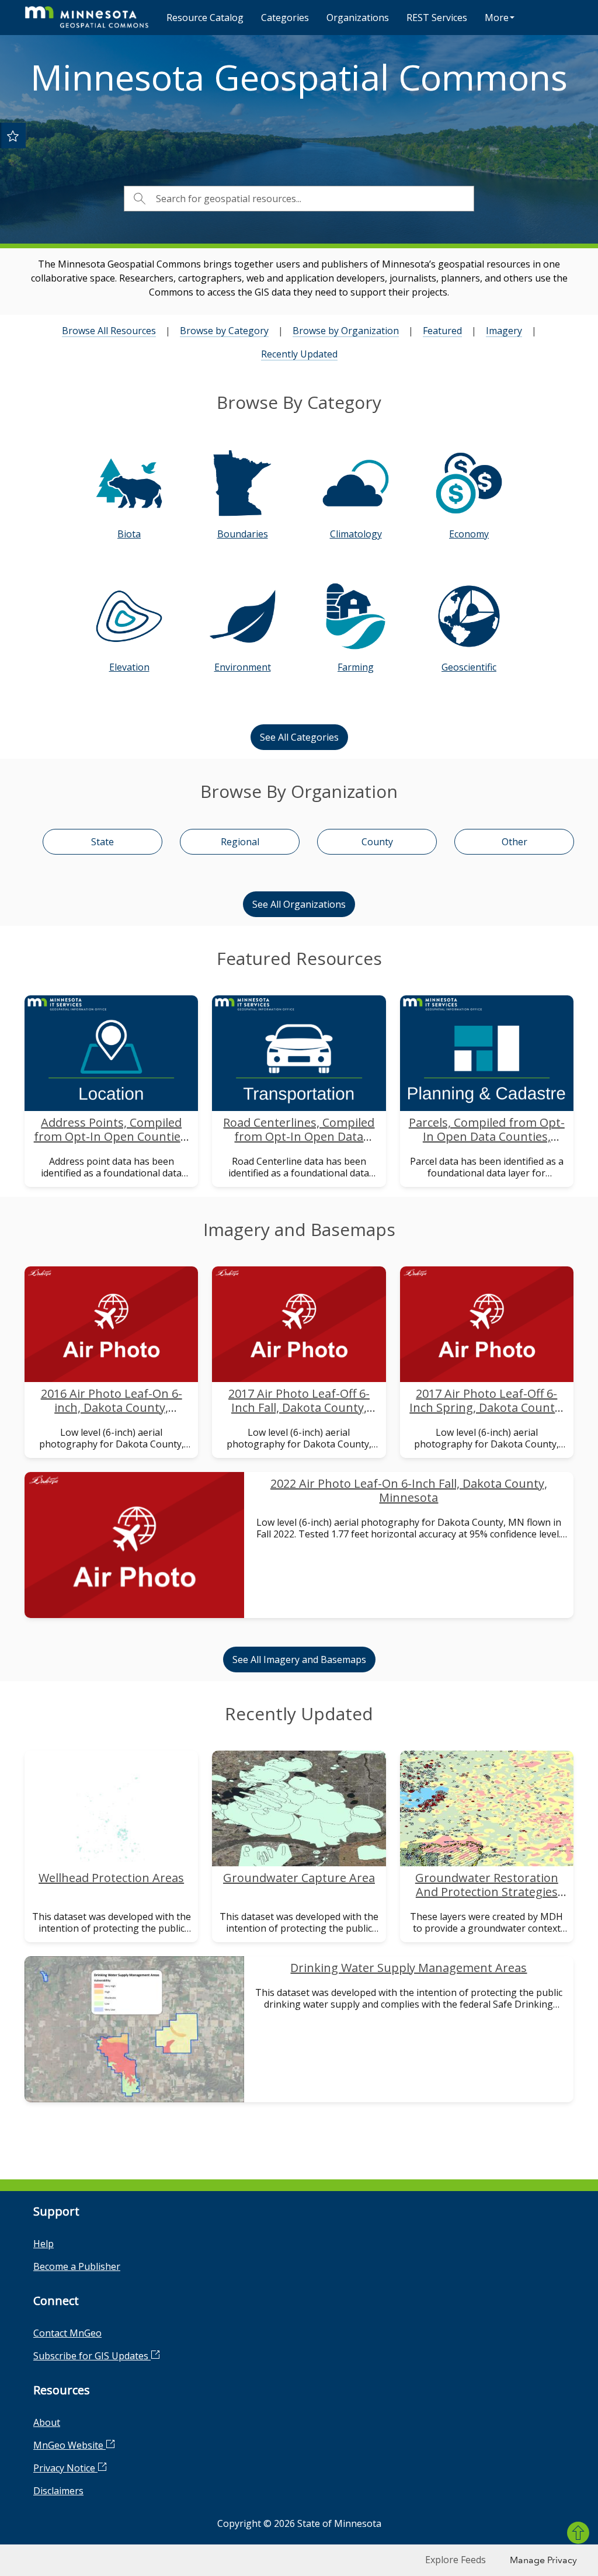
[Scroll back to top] (578, 2533)
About (47, 2422)
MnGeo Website (69, 2445)
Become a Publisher (77, 2266)
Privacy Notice (65, 2468)
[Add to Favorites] (13, 136)
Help (44, 2244)
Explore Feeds (456, 2560)
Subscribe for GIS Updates (92, 2356)
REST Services (437, 18)
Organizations (358, 18)
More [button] (497, 18)
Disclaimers (58, 2491)
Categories (285, 18)
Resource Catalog (205, 18)
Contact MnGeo (67, 2333)
